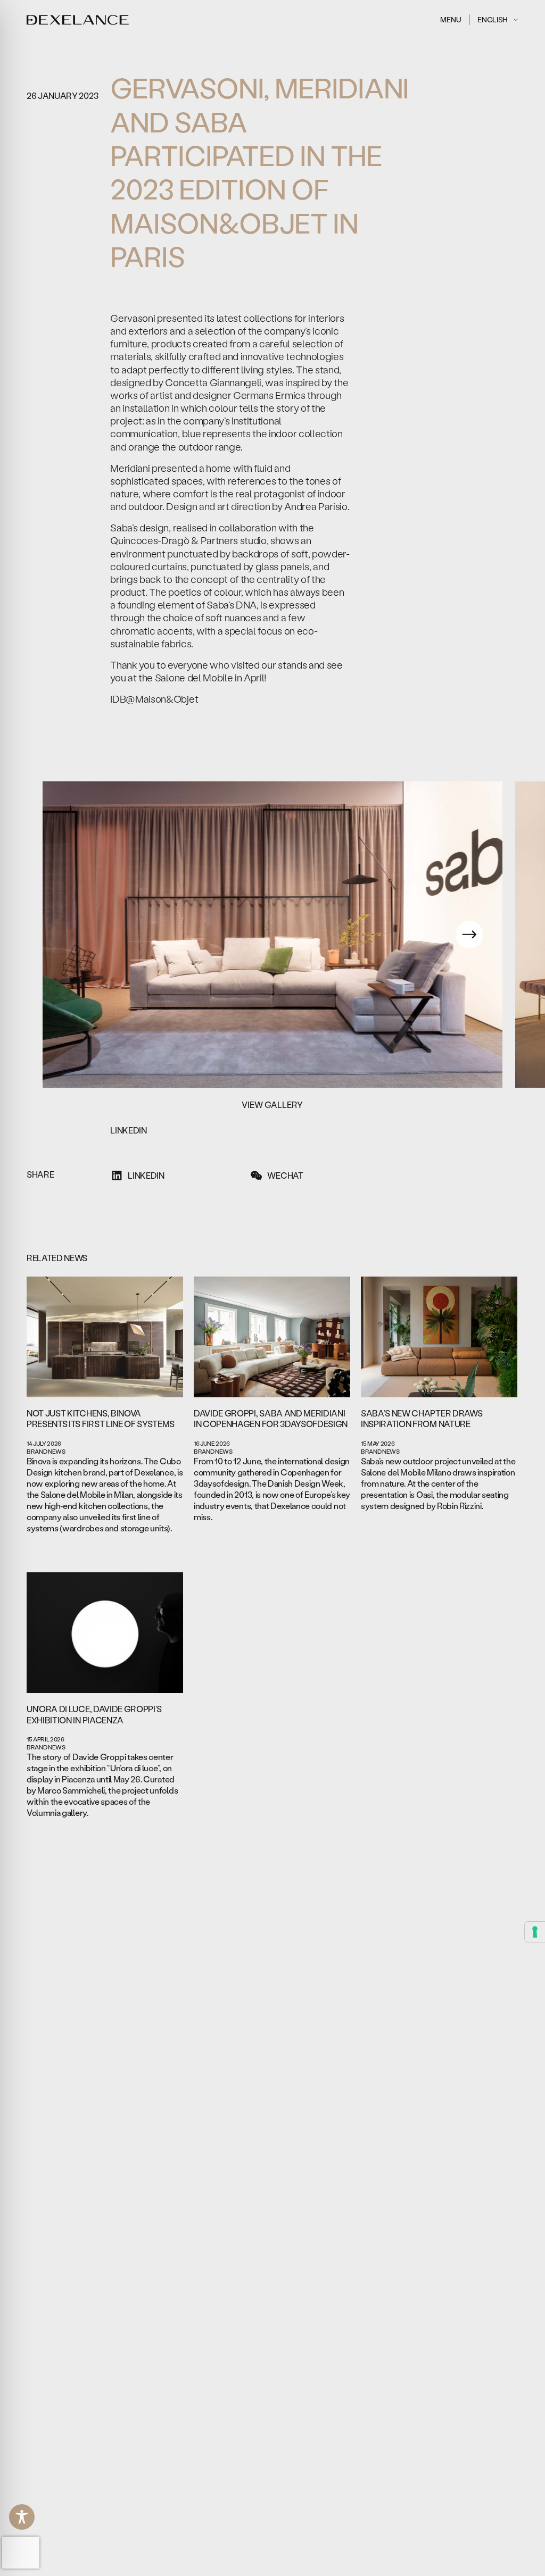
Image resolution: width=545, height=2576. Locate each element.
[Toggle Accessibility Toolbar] (22, 2517)
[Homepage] (78, 20)
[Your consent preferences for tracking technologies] (535, 1932)
